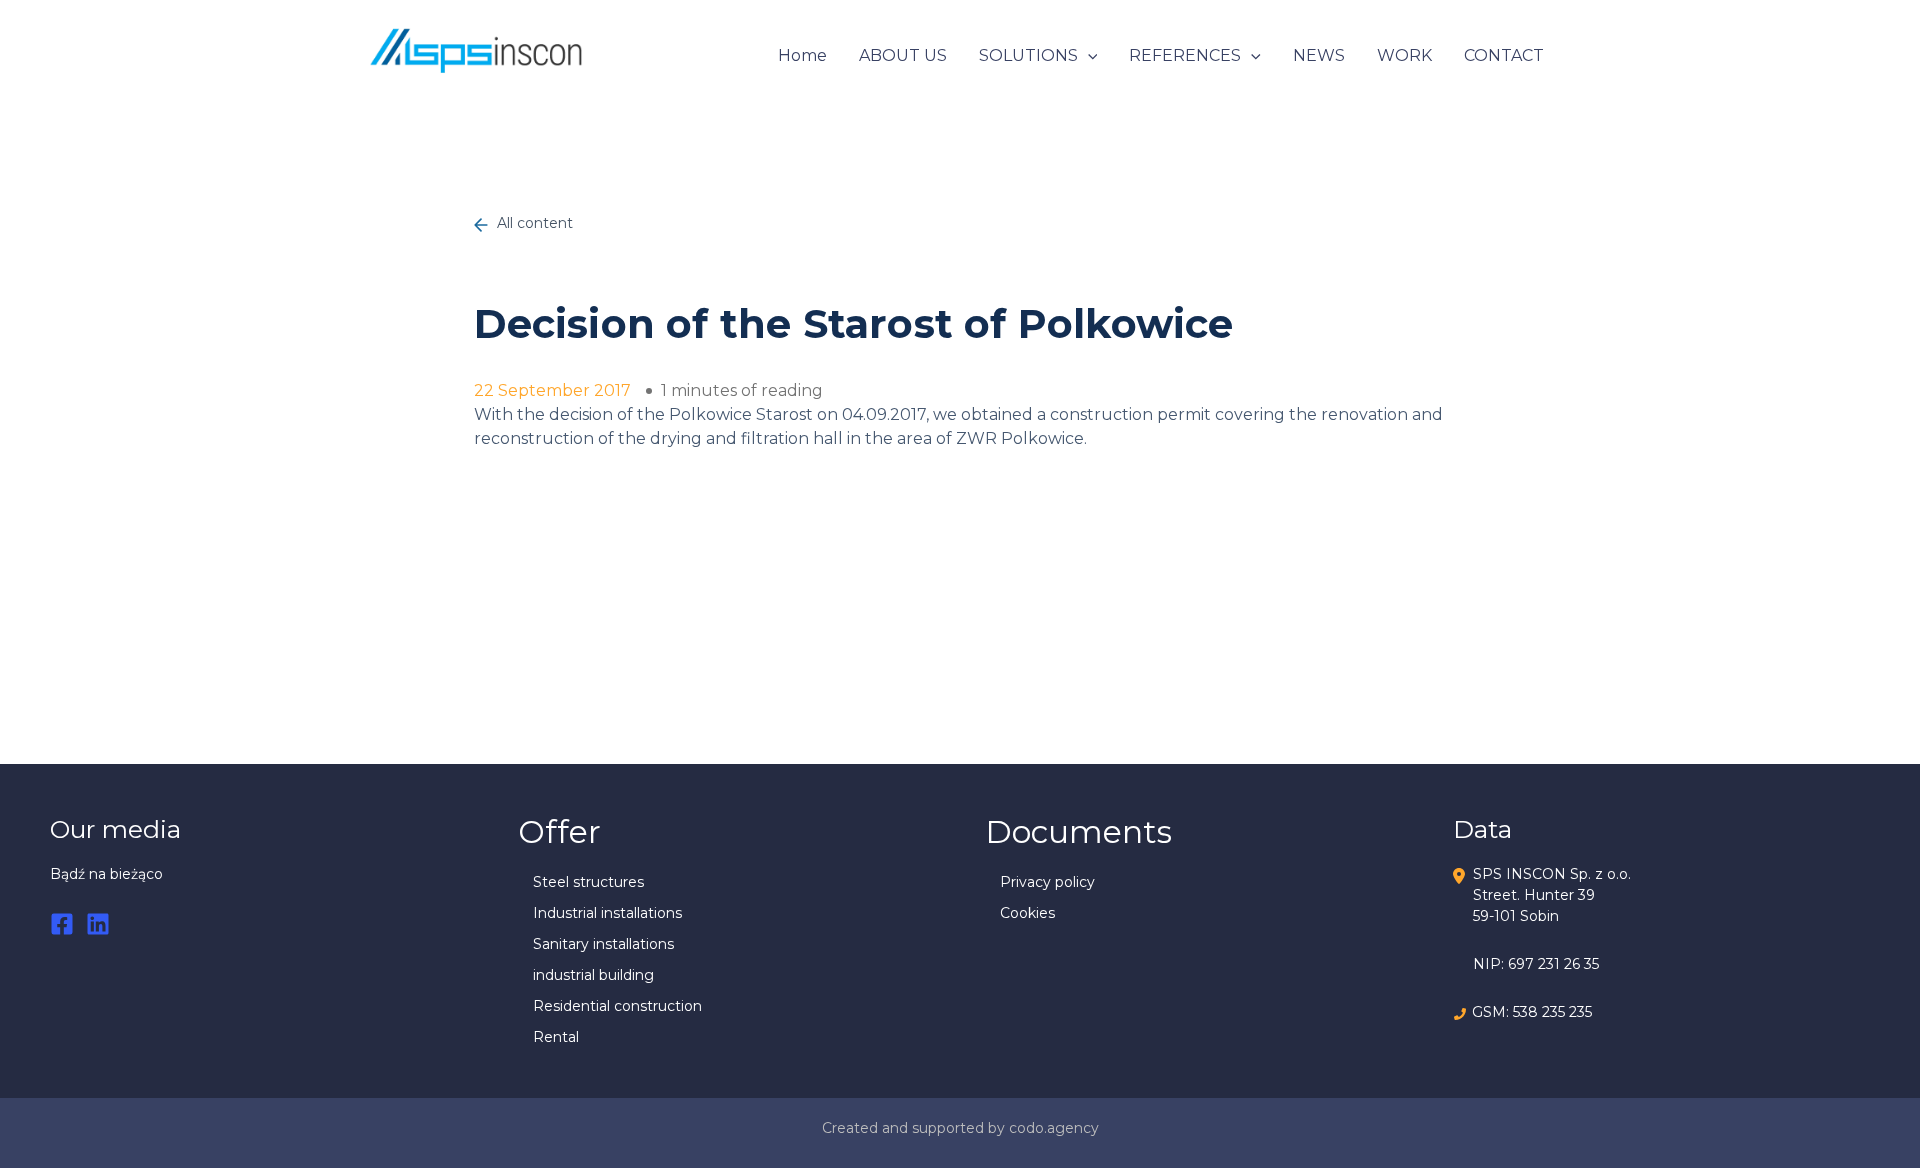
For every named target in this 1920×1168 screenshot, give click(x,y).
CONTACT (1504, 55)
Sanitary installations (603, 944)
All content (533, 223)
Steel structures (588, 882)
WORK (1404, 55)
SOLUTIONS (1028, 55)
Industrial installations (607, 913)
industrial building (593, 975)
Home (802, 55)
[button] (1088, 56)
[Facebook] (62, 924)
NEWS (1319, 55)
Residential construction (617, 1006)
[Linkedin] (98, 924)
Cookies (1027, 913)
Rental (556, 1037)
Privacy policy (1047, 882)
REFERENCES (1185, 55)
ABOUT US (903, 55)
